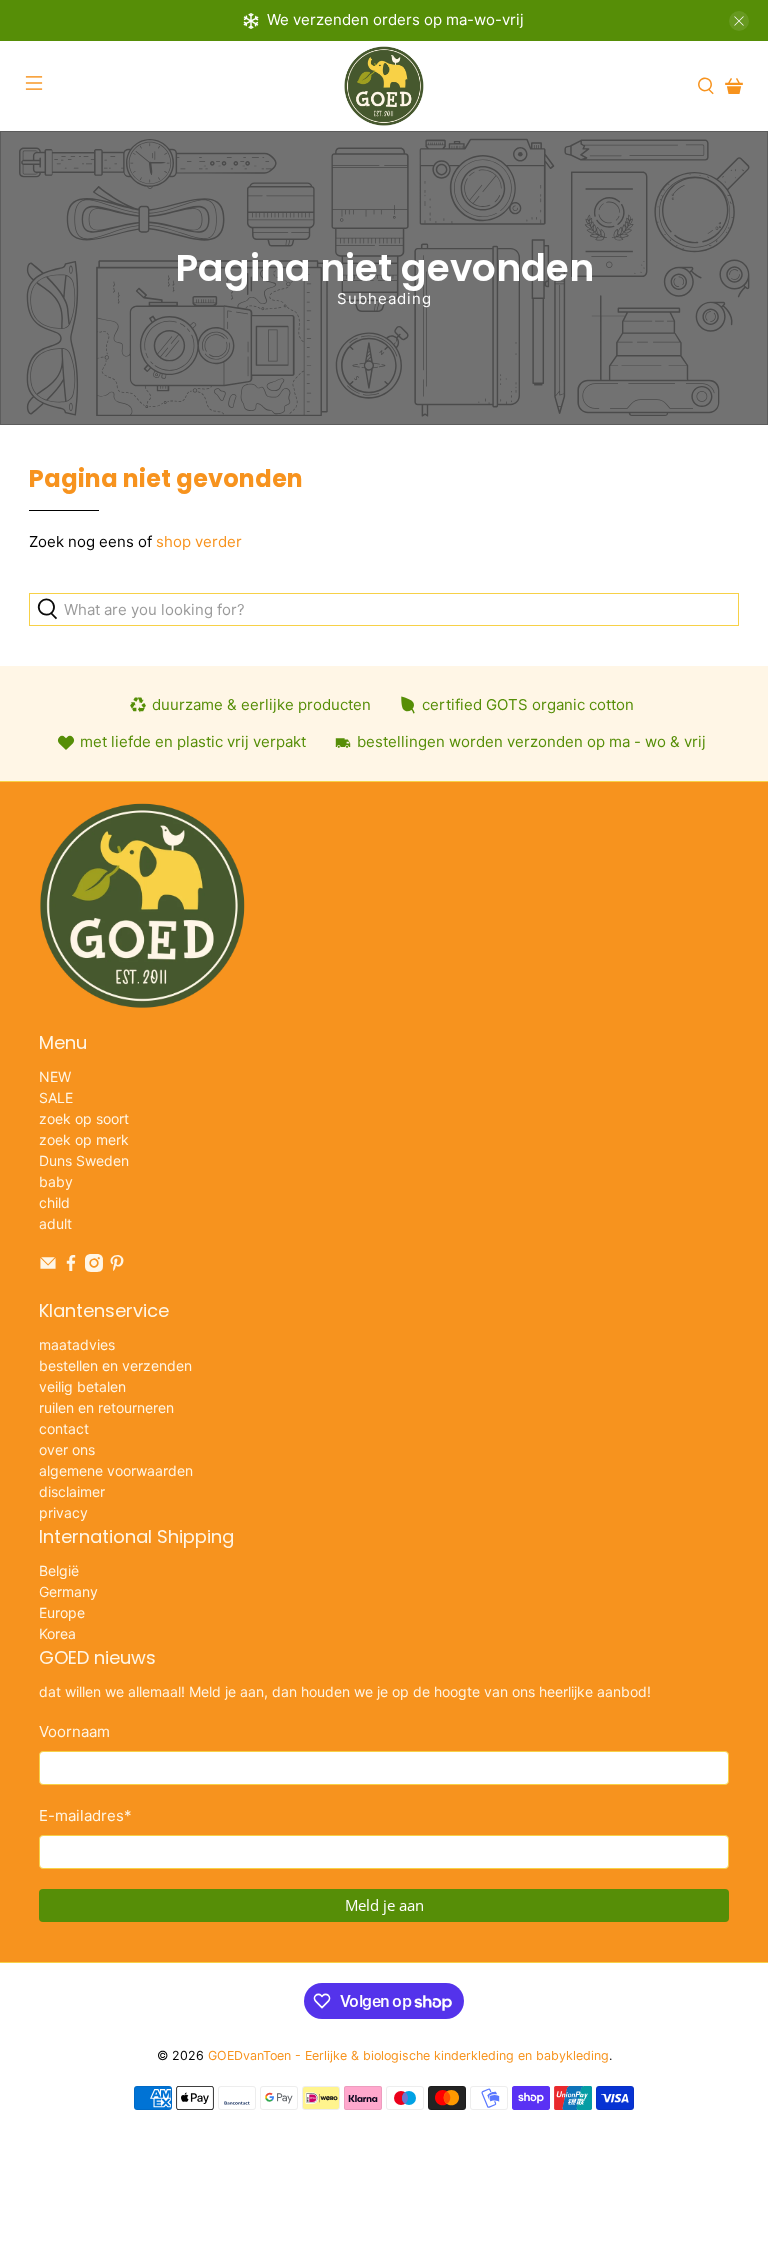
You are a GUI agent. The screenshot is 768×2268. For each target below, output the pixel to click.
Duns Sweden (84, 1160)
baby (56, 1181)
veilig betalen (82, 1386)
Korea (57, 1633)
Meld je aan (384, 1905)
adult (55, 1223)
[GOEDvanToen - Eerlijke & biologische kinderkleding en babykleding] (384, 86)
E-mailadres (85, 1815)
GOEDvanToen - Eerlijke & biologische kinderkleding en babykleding (408, 2055)
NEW (55, 1076)
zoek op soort (84, 1118)
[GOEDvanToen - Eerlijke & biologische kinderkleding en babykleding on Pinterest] (117, 1266)
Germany (68, 1591)
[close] (739, 21)
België (59, 1570)
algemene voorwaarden (116, 1470)
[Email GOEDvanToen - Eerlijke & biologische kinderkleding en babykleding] (48, 1266)
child (54, 1202)
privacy (63, 1512)
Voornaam (74, 1731)
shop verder (199, 541)
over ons (67, 1449)
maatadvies (77, 1344)
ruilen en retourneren (106, 1407)
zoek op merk (84, 1139)
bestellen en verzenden (115, 1365)
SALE (56, 1097)
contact (64, 1428)
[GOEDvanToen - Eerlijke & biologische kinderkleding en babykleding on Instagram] (94, 1266)
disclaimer (72, 1491)
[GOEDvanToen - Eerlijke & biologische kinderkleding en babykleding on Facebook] (71, 1266)
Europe (62, 1612)
